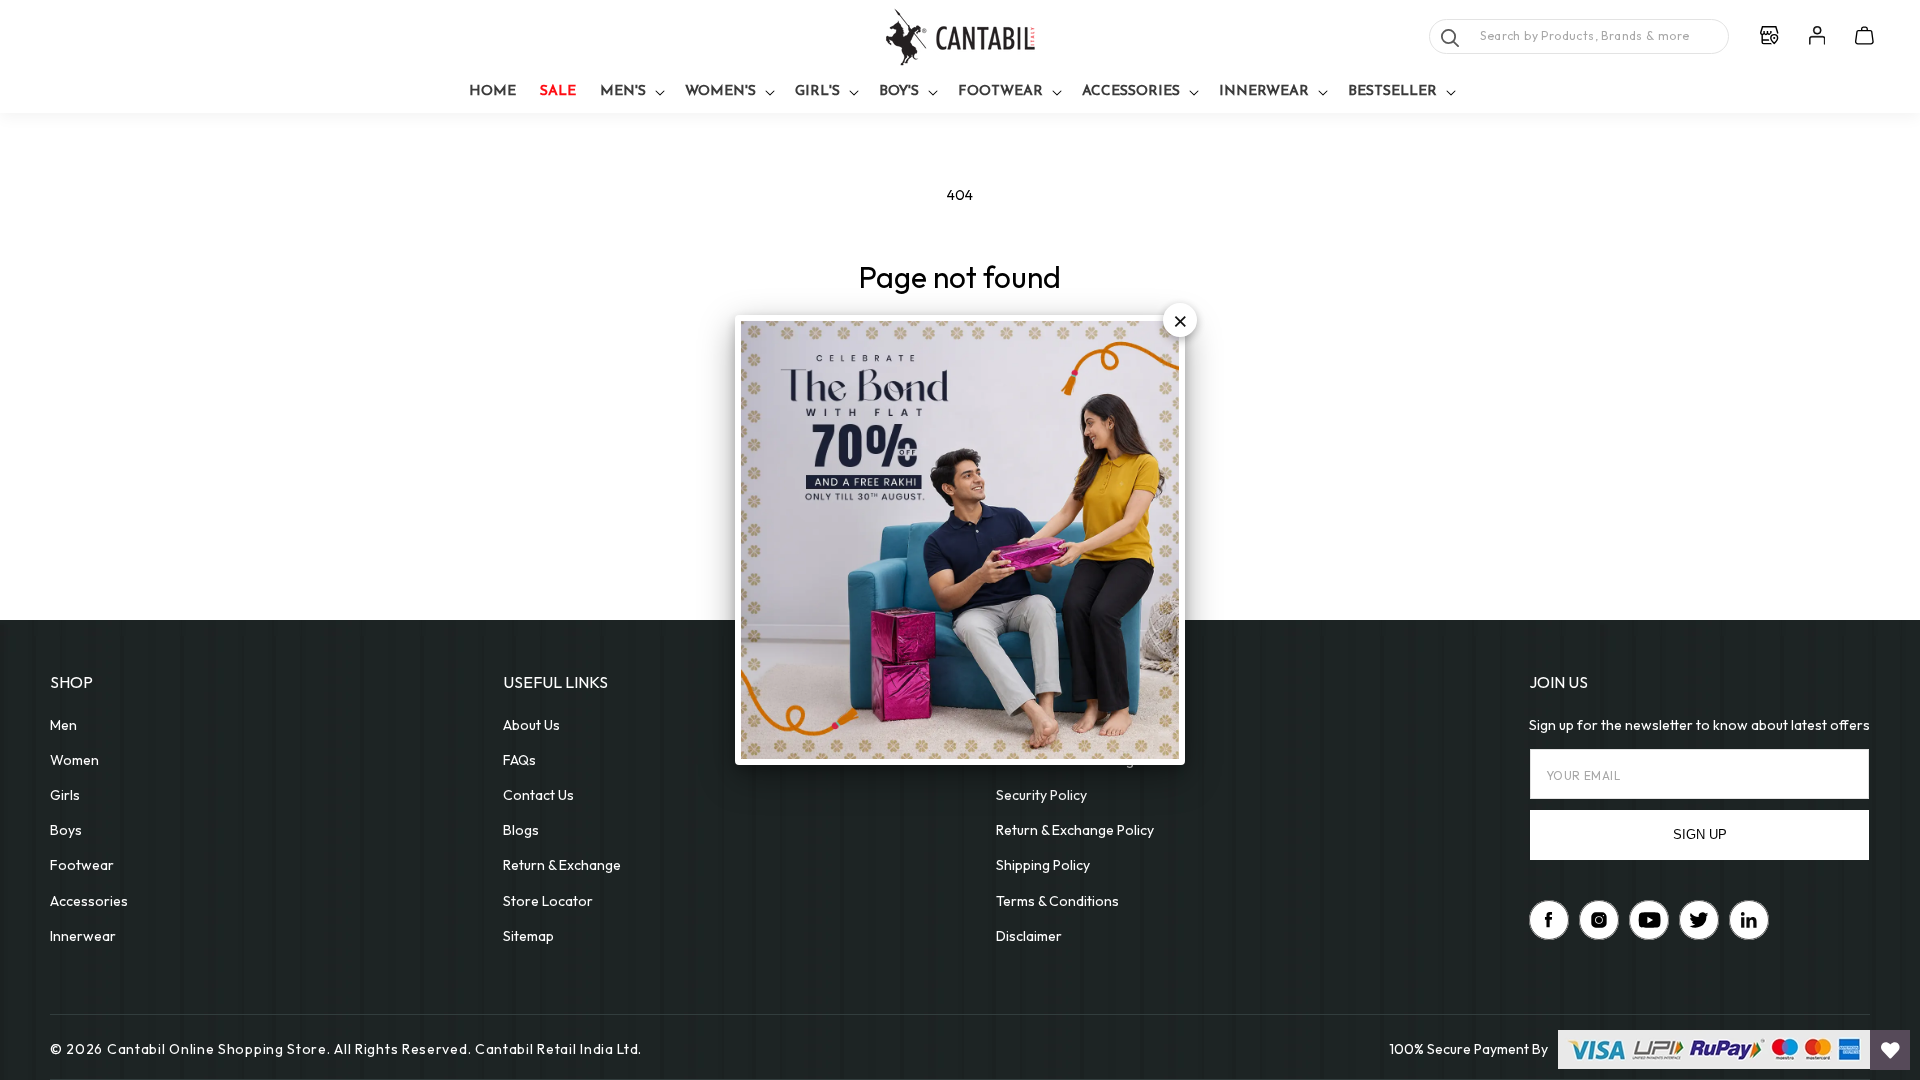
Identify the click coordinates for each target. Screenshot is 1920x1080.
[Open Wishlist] (1890, 1050)
